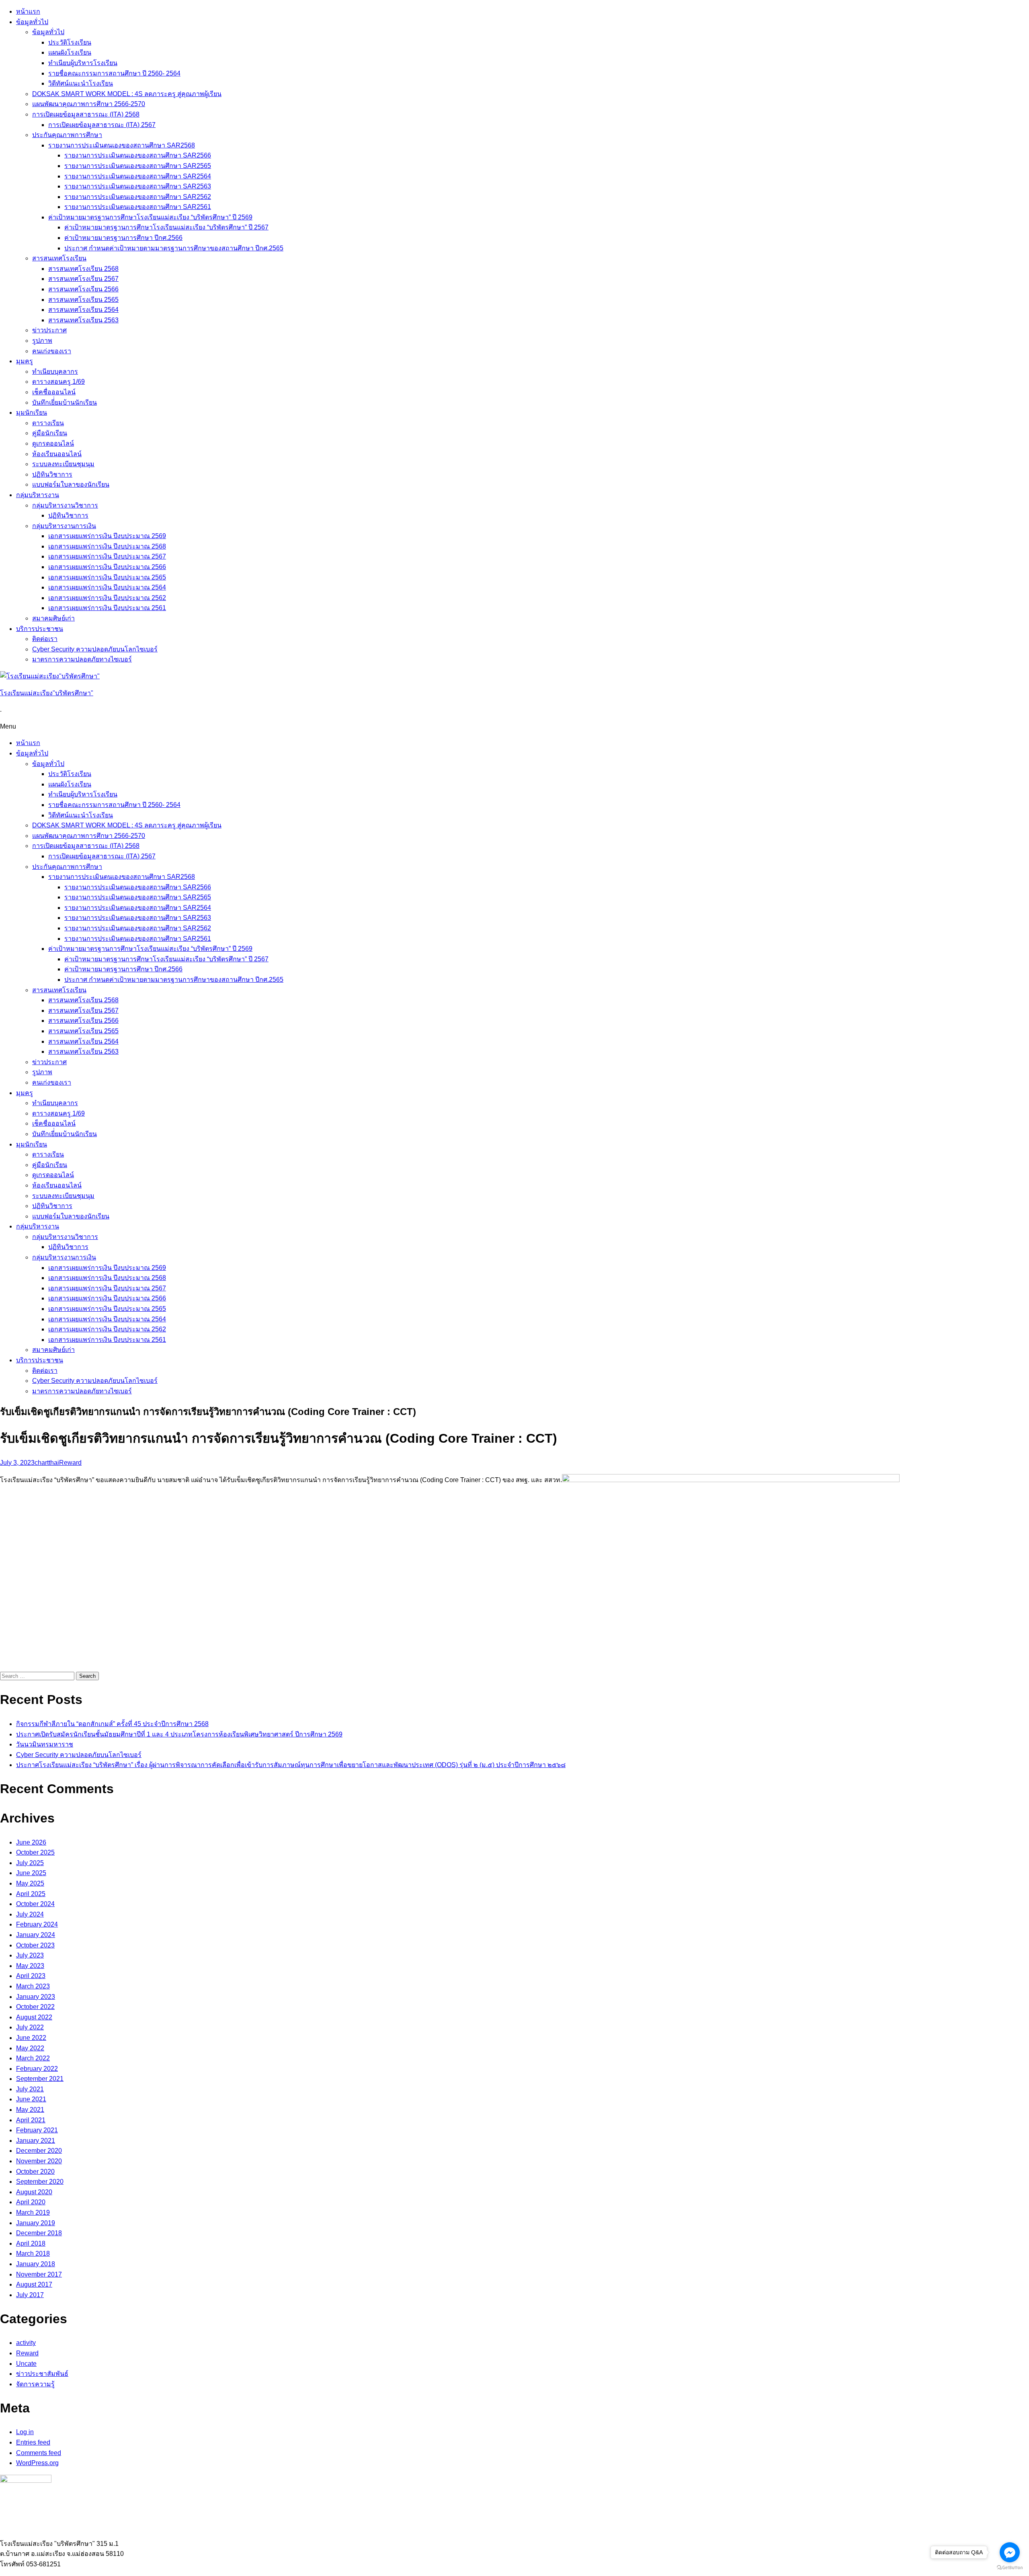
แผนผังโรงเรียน (70, 52)
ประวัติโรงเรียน (70, 42)
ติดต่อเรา (45, 639)
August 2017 (34, 2284)
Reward (70, 1463)
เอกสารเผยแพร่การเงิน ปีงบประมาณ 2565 (107, 577)
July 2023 (30, 1955)
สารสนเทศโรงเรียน (59, 258)
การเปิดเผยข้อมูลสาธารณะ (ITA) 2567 (102, 125)
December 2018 (39, 2233)
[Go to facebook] (1010, 2552)
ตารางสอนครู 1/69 (58, 382)
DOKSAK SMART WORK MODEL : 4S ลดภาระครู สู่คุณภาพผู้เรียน (127, 94)
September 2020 (40, 2182)
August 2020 (34, 2192)
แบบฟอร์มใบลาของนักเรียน (71, 484)
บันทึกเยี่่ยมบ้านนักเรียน (65, 402)
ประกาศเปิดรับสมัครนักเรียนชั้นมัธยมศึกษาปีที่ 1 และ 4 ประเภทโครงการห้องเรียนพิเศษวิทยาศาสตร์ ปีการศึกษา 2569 (179, 1734)
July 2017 (30, 2295)
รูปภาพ (42, 341)
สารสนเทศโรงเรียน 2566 (83, 289)
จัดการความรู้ (35, 2384)
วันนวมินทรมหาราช (45, 1744)
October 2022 (35, 2007)
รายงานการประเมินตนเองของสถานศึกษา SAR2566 (138, 155)
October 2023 (35, 1945)
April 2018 (31, 2243)
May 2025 (30, 1883)
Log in (25, 2432)
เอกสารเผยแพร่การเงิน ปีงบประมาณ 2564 (107, 587)
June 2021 (31, 2099)
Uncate (26, 2364)
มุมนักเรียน (32, 413)
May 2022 (30, 2048)
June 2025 (31, 1873)
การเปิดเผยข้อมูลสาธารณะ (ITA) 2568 (86, 114)
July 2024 (30, 1914)
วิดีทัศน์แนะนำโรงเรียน (81, 83)
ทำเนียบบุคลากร (55, 372)
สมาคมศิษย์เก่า (53, 618)
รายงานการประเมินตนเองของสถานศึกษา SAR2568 (122, 145)
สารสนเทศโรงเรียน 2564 (83, 310)
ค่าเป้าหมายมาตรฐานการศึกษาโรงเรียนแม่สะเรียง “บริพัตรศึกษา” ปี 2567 (166, 227)
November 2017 (39, 2274)
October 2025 (35, 1852)
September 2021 (40, 2079)
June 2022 (31, 2038)
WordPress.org (37, 2463)
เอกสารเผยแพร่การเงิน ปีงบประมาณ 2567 (107, 556)
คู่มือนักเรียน (50, 433)
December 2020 (39, 2151)
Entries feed (33, 2442)
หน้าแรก (28, 11)
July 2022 (30, 2027)
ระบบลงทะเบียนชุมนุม (63, 464)
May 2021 (30, 2110)
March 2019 (33, 2213)
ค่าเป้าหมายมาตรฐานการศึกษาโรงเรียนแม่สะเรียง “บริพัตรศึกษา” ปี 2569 (150, 217)
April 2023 (31, 1976)
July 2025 (30, 1863)
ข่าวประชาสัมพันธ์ (42, 2374)
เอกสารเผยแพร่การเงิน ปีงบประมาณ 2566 (107, 567)
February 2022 (37, 2069)
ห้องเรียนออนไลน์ (57, 454)
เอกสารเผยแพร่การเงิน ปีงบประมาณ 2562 (107, 598)
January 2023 (36, 1997)
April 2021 (31, 2120)
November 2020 (39, 2161)
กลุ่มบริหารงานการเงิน (64, 526)
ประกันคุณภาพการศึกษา (67, 135)
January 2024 (36, 1935)
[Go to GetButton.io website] (1010, 2568)
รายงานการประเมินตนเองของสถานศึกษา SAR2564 (138, 176)
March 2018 (33, 2253)
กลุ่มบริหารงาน (38, 495)
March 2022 (33, 2058)
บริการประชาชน (40, 629)
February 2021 (37, 2130)
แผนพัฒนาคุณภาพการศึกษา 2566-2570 (89, 104)
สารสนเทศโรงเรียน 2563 (83, 320)
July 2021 (30, 2089)
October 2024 (35, 1904)
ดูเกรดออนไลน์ (53, 443)
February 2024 (37, 1924)
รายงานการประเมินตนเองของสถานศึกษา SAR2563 (138, 186)
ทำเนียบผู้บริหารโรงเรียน (83, 63)
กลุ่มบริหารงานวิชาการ (65, 505)
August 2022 (34, 2017)
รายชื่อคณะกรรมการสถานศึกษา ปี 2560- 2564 (114, 73)
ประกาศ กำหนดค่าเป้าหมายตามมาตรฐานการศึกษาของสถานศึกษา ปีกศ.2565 (174, 248)
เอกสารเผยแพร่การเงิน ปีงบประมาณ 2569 (107, 536)
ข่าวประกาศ (49, 330)
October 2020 (35, 2172)
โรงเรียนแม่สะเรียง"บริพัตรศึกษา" (47, 693)
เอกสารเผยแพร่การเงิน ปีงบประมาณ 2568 (107, 546)
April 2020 (31, 2202)
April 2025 (31, 1894)
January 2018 (36, 2264)
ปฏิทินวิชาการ (52, 474)
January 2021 (36, 2141)
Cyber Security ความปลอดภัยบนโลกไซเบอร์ (95, 649)
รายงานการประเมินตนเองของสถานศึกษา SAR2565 (138, 166)
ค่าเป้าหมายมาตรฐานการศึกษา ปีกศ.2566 (123, 238)
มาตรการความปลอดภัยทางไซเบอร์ (82, 659)
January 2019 (36, 2223)
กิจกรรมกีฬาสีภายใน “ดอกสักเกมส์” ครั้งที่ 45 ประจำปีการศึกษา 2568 (112, 1724)
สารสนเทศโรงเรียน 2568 (83, 269)
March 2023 (33, 1986)
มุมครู (25, 361)
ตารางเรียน (48, 423)
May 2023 (30, 1966)
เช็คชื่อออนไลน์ (54, 392)
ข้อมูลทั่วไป (32, 22)
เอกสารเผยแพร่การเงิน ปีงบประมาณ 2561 (107, 608)
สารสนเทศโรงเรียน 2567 (83, 279)
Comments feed (39, 2453)
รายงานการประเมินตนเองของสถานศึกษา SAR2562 (138, 197)
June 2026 (31, 1842)
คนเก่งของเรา (52, 351)
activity (26, 2343)
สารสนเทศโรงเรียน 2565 (83, 300)
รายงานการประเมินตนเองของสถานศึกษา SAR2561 (138, 207)
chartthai (47, 1463)
